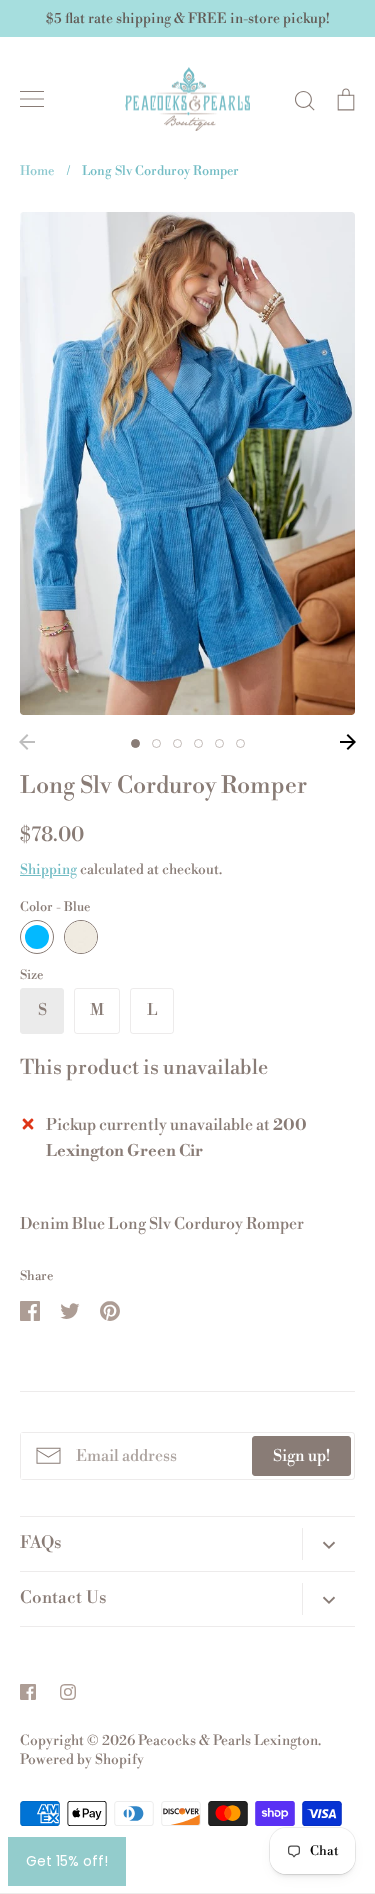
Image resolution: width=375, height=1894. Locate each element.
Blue (37, 937)
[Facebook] (28, 1692)
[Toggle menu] (32, 99)
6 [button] (240, 743)
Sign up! (301, 1456)
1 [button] (135, 743)
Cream (81, 937)
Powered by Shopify (82, 1760)
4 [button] (198, 743)
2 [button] (156, 743)
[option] (187, 463)
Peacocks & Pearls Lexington (228, 1741)
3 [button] (177, 743)
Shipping (48, 870)
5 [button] (219, 743)
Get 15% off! (67, 1861)
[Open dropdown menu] (328, 1544)
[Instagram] (68, 1692)
